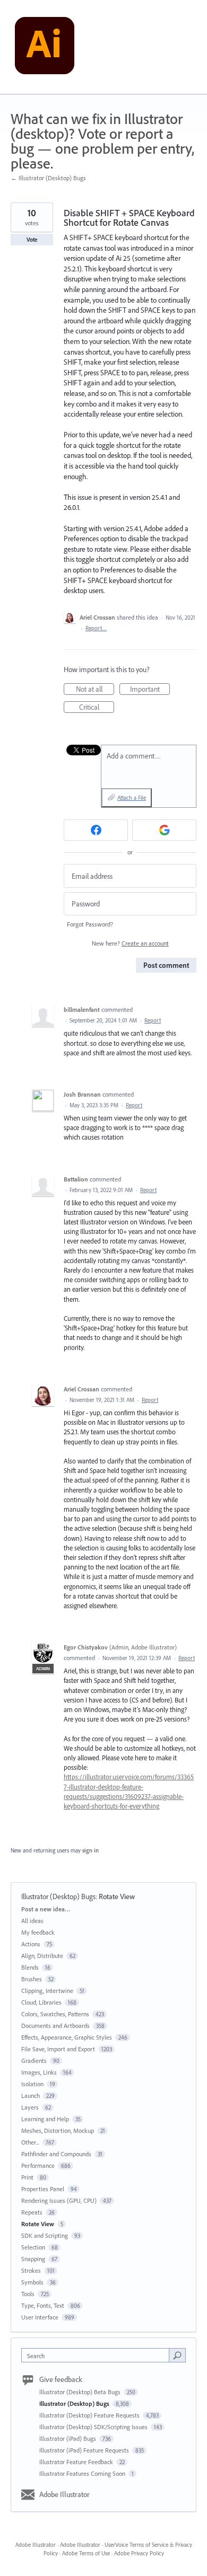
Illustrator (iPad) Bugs (68, 2438)
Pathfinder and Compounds (56, 2154)
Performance (38, 2165)
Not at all (95, 690)
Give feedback (61, 2379)
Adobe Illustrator (64, 2494)
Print (27, 2177)
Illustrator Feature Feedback (77, 2462)
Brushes (32, 1979)
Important (150, 690)
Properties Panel (43, 2189)
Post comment (166, 965)
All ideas (32, 1921)
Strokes (31, 2270)
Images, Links (39, 2072)
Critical (97, 708)
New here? (130, 943)
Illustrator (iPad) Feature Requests (85, 2450)
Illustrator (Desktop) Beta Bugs (81, 2392)
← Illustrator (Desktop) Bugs (48, 178)
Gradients (34, 2061)
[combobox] (98, 2355)
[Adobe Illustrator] (45, 47)
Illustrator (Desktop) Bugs (58, 1896)
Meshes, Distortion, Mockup (58, 2131)
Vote (32, 240)
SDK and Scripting (45, 2235)
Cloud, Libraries (41, 2002)
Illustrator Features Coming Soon (83, 2473)
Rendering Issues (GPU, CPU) (59, 2200)
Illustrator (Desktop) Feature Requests (90, 2415)
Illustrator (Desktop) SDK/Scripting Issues (94, 2427)
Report (153, 1020)
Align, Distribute (42, 1956)
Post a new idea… (46, 1909)
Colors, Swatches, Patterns (55, 2014)
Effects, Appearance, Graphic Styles (67, 2037)
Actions (31, 1944)
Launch (31, 2096)
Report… (96, 628)
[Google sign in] (164, 830)
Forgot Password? (90, 924)
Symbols (32, 2282)
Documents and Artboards (55, 2026)
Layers (30, 2107)
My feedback (38, 1932)
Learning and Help (45, 2119)
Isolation (32, 2084)
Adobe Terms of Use (86, 2553)
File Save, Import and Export (58, 2049)
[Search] (177, 2355)
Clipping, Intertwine (47, 1991)
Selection (33, 2247)
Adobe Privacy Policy (139, 2553)
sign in (90, 1850)
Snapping (33, 2259)
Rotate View (117, 1896)
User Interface (40, 2317)
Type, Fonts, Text (43, 2305)
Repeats (32, 2212)
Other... (30, 2142)
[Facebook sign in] (96, 830)
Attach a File (132, 798)
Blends (30, 1967)
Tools (28, 2294)
